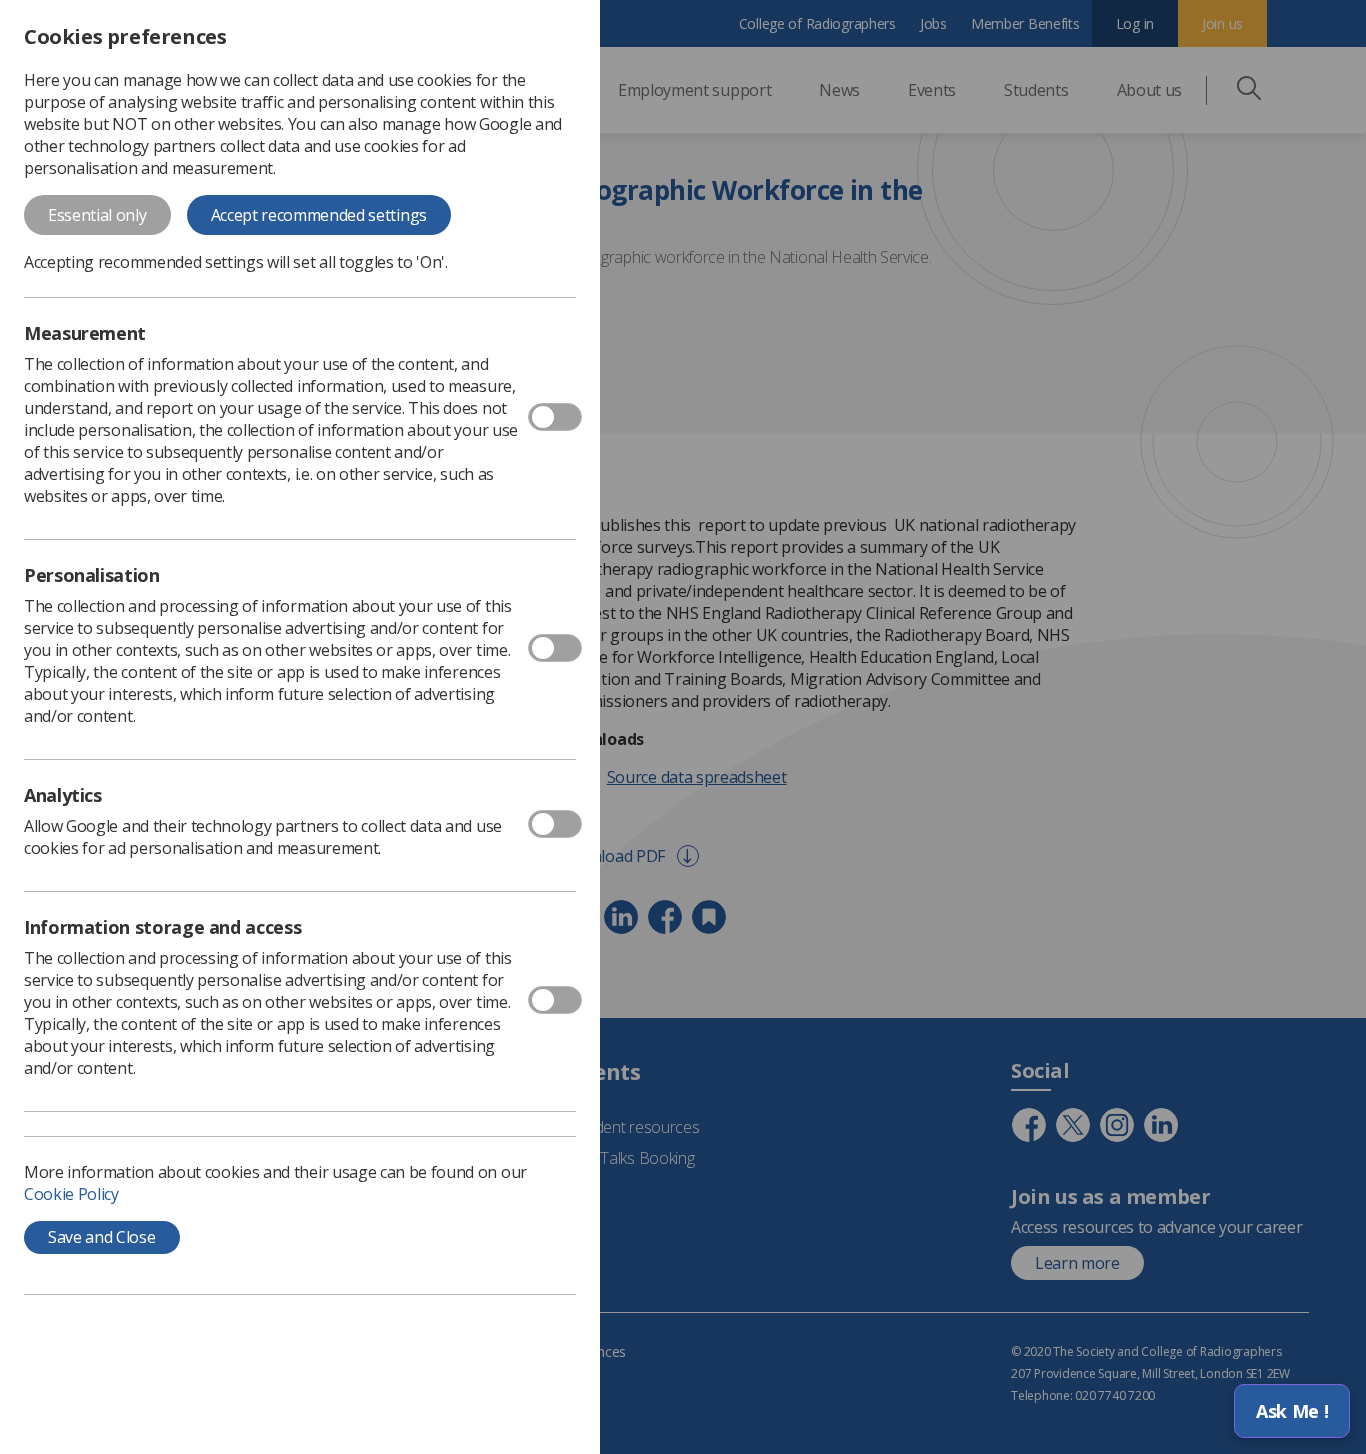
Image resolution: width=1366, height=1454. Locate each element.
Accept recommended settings (319, 215)
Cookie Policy (71, 1194)
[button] (1292, 1411)
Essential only (97, 215)
